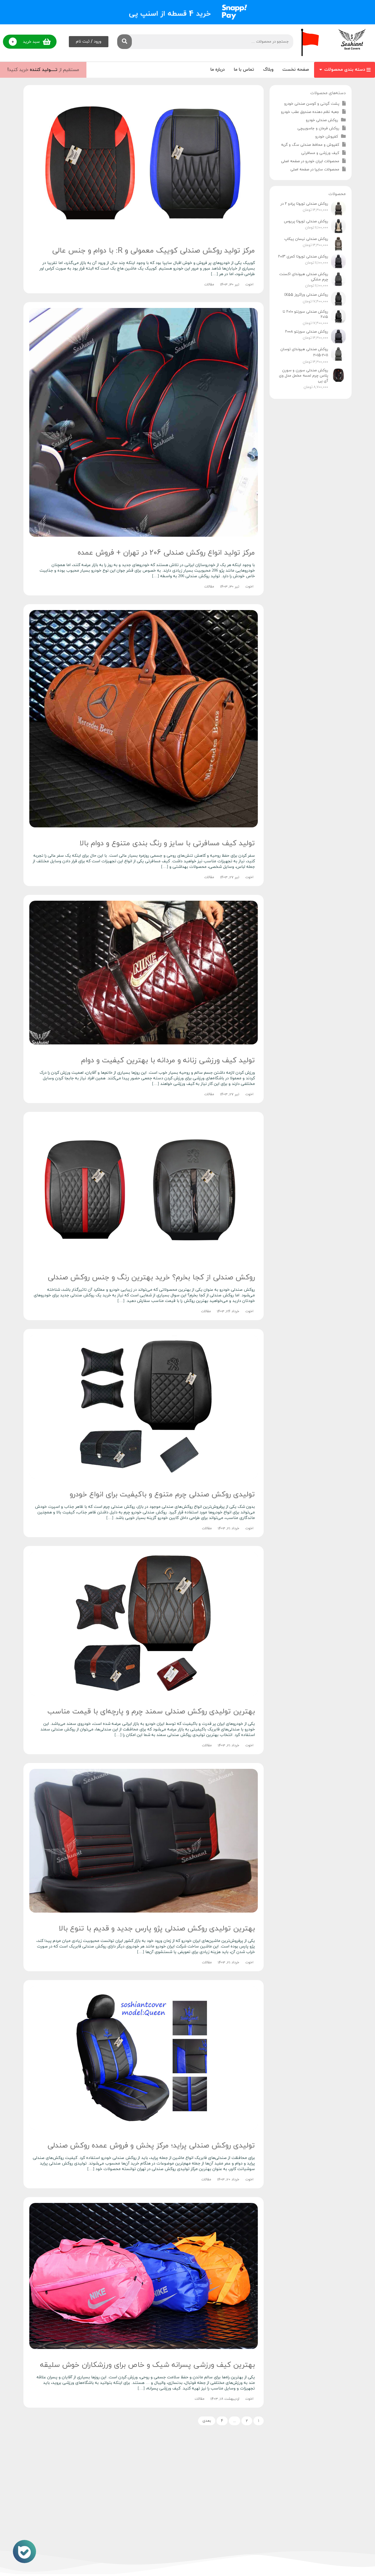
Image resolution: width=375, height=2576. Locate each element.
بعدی (207, 2421)
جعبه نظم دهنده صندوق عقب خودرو (310, 112)
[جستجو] (125, 42)
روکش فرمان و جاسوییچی (318, 128)
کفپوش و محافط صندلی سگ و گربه (310, 145)
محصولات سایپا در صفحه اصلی (315, 170)
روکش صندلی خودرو (322, 120)
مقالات (209, 284)
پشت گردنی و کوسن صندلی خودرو (312, 104)
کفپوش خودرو (327, 137)
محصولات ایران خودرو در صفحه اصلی (310, 161)
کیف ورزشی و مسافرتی (320, 153)
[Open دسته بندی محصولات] (321, 70)
